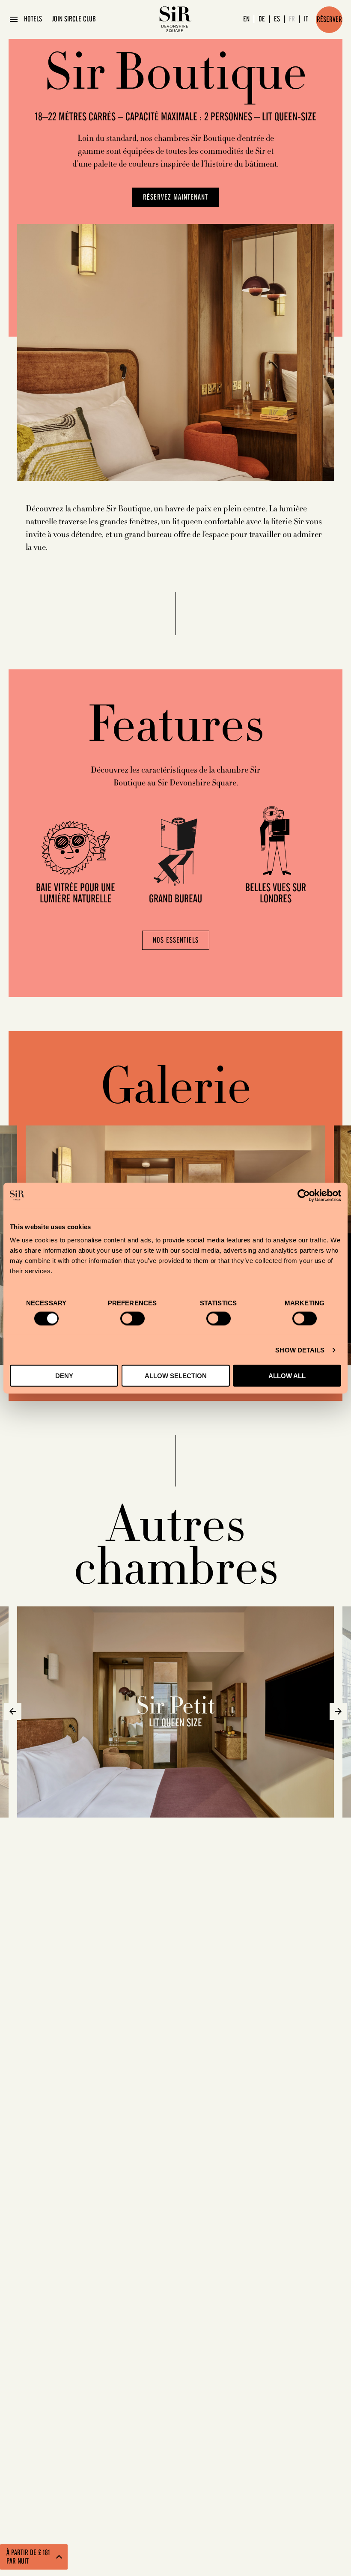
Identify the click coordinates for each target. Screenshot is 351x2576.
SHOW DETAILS (300, 1350)
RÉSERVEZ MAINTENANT (175, 197)
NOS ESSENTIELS (176, 940)
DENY (64, 1376)
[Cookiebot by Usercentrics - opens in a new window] (304, 1195)
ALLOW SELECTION (176, 1376)
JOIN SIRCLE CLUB (74, 19)
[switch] (132, 1318)
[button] (13, 1711)
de (262, 19)
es (277, 19)
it (306, 19)
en (246, 19)
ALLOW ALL (287, 1376)
